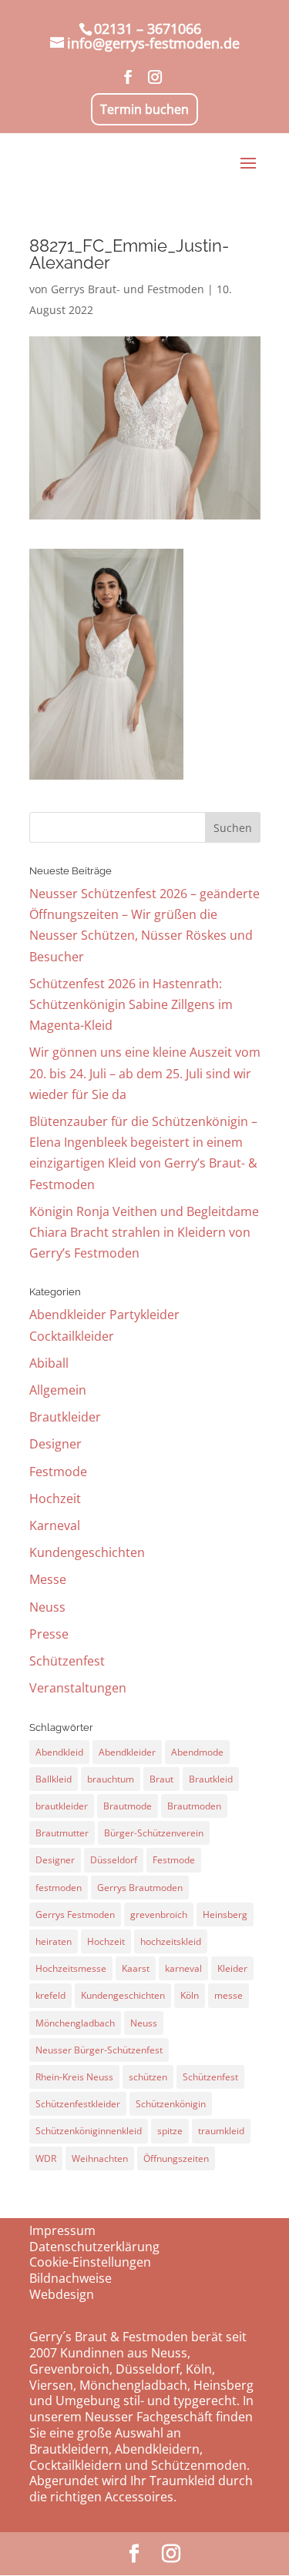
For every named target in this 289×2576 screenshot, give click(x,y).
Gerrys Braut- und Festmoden (128, 289)
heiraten (54, 1941)
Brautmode (128, 1806)
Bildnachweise (71, 2278)
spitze (170, 2131)
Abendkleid (59, 1752)
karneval (183, 1968)
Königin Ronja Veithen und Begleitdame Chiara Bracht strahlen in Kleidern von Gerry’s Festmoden (144, 1232)
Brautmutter (62, 1833)
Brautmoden (194, 1806)
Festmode (58, 1472)
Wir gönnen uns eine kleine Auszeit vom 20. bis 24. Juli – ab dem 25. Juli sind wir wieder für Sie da (145, 1073)
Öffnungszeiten (176, 2158)
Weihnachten (100, 2158)
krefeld (50, 1995)
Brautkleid (211, 1779)
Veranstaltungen (78, 1688)
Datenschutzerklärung (94, 2247)
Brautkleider (65, 1417)
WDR (46, 2158)
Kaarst (136, 1968)
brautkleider (62, 1806)
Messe (48, 1579)
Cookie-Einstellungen (90, 2262)
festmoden (59, 1888)
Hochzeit (55, 1498)
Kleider (232, 1968)
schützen (148, 2077)
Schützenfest (67, 1661)
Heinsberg (225, 1914)
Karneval (55, 1525)
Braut (161, 1779)
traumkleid (221, 2131)
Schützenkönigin (171, 2104)
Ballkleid (54, 1779)
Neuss (47, 1607)
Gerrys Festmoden (75, 1914)
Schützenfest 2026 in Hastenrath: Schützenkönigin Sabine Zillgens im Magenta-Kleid (131, 1004)
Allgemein (58, 1390)
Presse (49, 1634)
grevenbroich (159, 1914)
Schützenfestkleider (78, 2104)
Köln (190, 1995)
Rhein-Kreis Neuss (74, 2077)
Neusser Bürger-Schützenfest (99, 2050)
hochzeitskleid (171, 1941)
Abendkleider (127, 1752)
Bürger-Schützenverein (154, 1833)
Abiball (49, 1363)
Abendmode (197, 1752)
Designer (55, 1444)
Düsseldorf (114, 1860)
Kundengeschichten (87, 1552)
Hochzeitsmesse (71, 1968)
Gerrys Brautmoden (140, 1888)
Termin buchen (144, 109)
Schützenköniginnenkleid (89, 2131)
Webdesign (62, 2294)
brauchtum (111, 1779)
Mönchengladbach (75, 2023)
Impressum (62, 2230)
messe (229, 1995)
